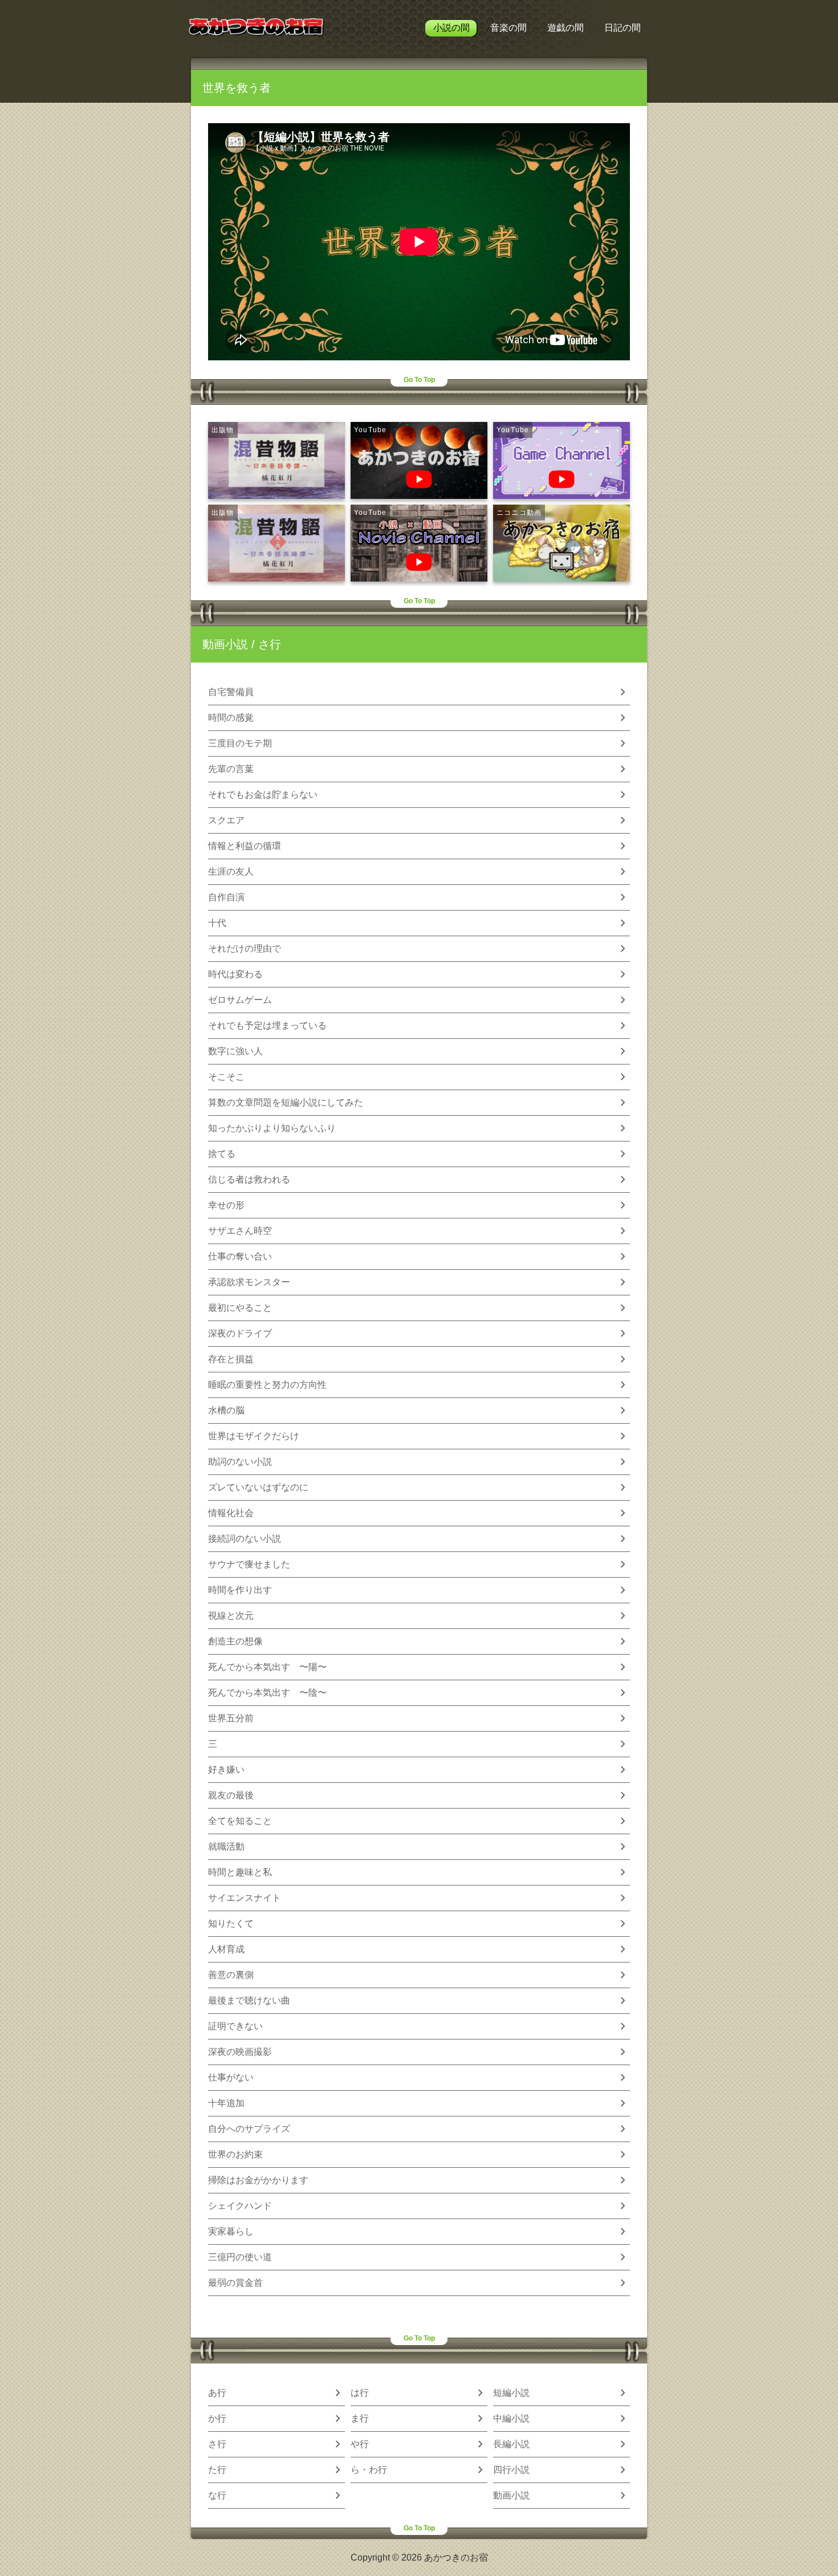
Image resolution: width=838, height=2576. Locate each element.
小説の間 (451, 28)
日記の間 (623, 28)
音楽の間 (509, 28)
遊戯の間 (566, 28)
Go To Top (419, 380)
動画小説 (225, 644)
